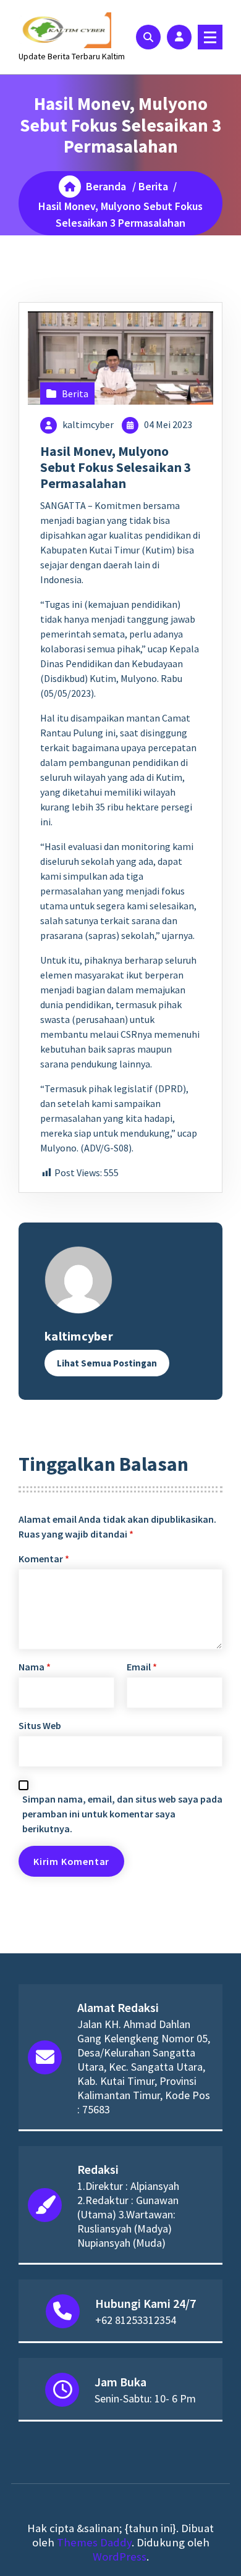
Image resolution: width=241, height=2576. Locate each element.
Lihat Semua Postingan (107, 1363)
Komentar (44, 1559)
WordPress (120, 2557)
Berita (153, 186)
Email (142, 1667)
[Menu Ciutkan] (210, 37)
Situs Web (40, 1725)
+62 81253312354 (136, 2320)
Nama (35, 1667)
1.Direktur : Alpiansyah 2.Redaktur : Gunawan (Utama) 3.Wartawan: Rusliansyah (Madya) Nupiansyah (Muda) (128, 2214)
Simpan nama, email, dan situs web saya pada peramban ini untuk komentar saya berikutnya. (122, 1814)
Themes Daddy (94, 2542)
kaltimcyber (88, 424)
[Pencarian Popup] (148, 37)
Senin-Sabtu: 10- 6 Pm (145, 2398)
